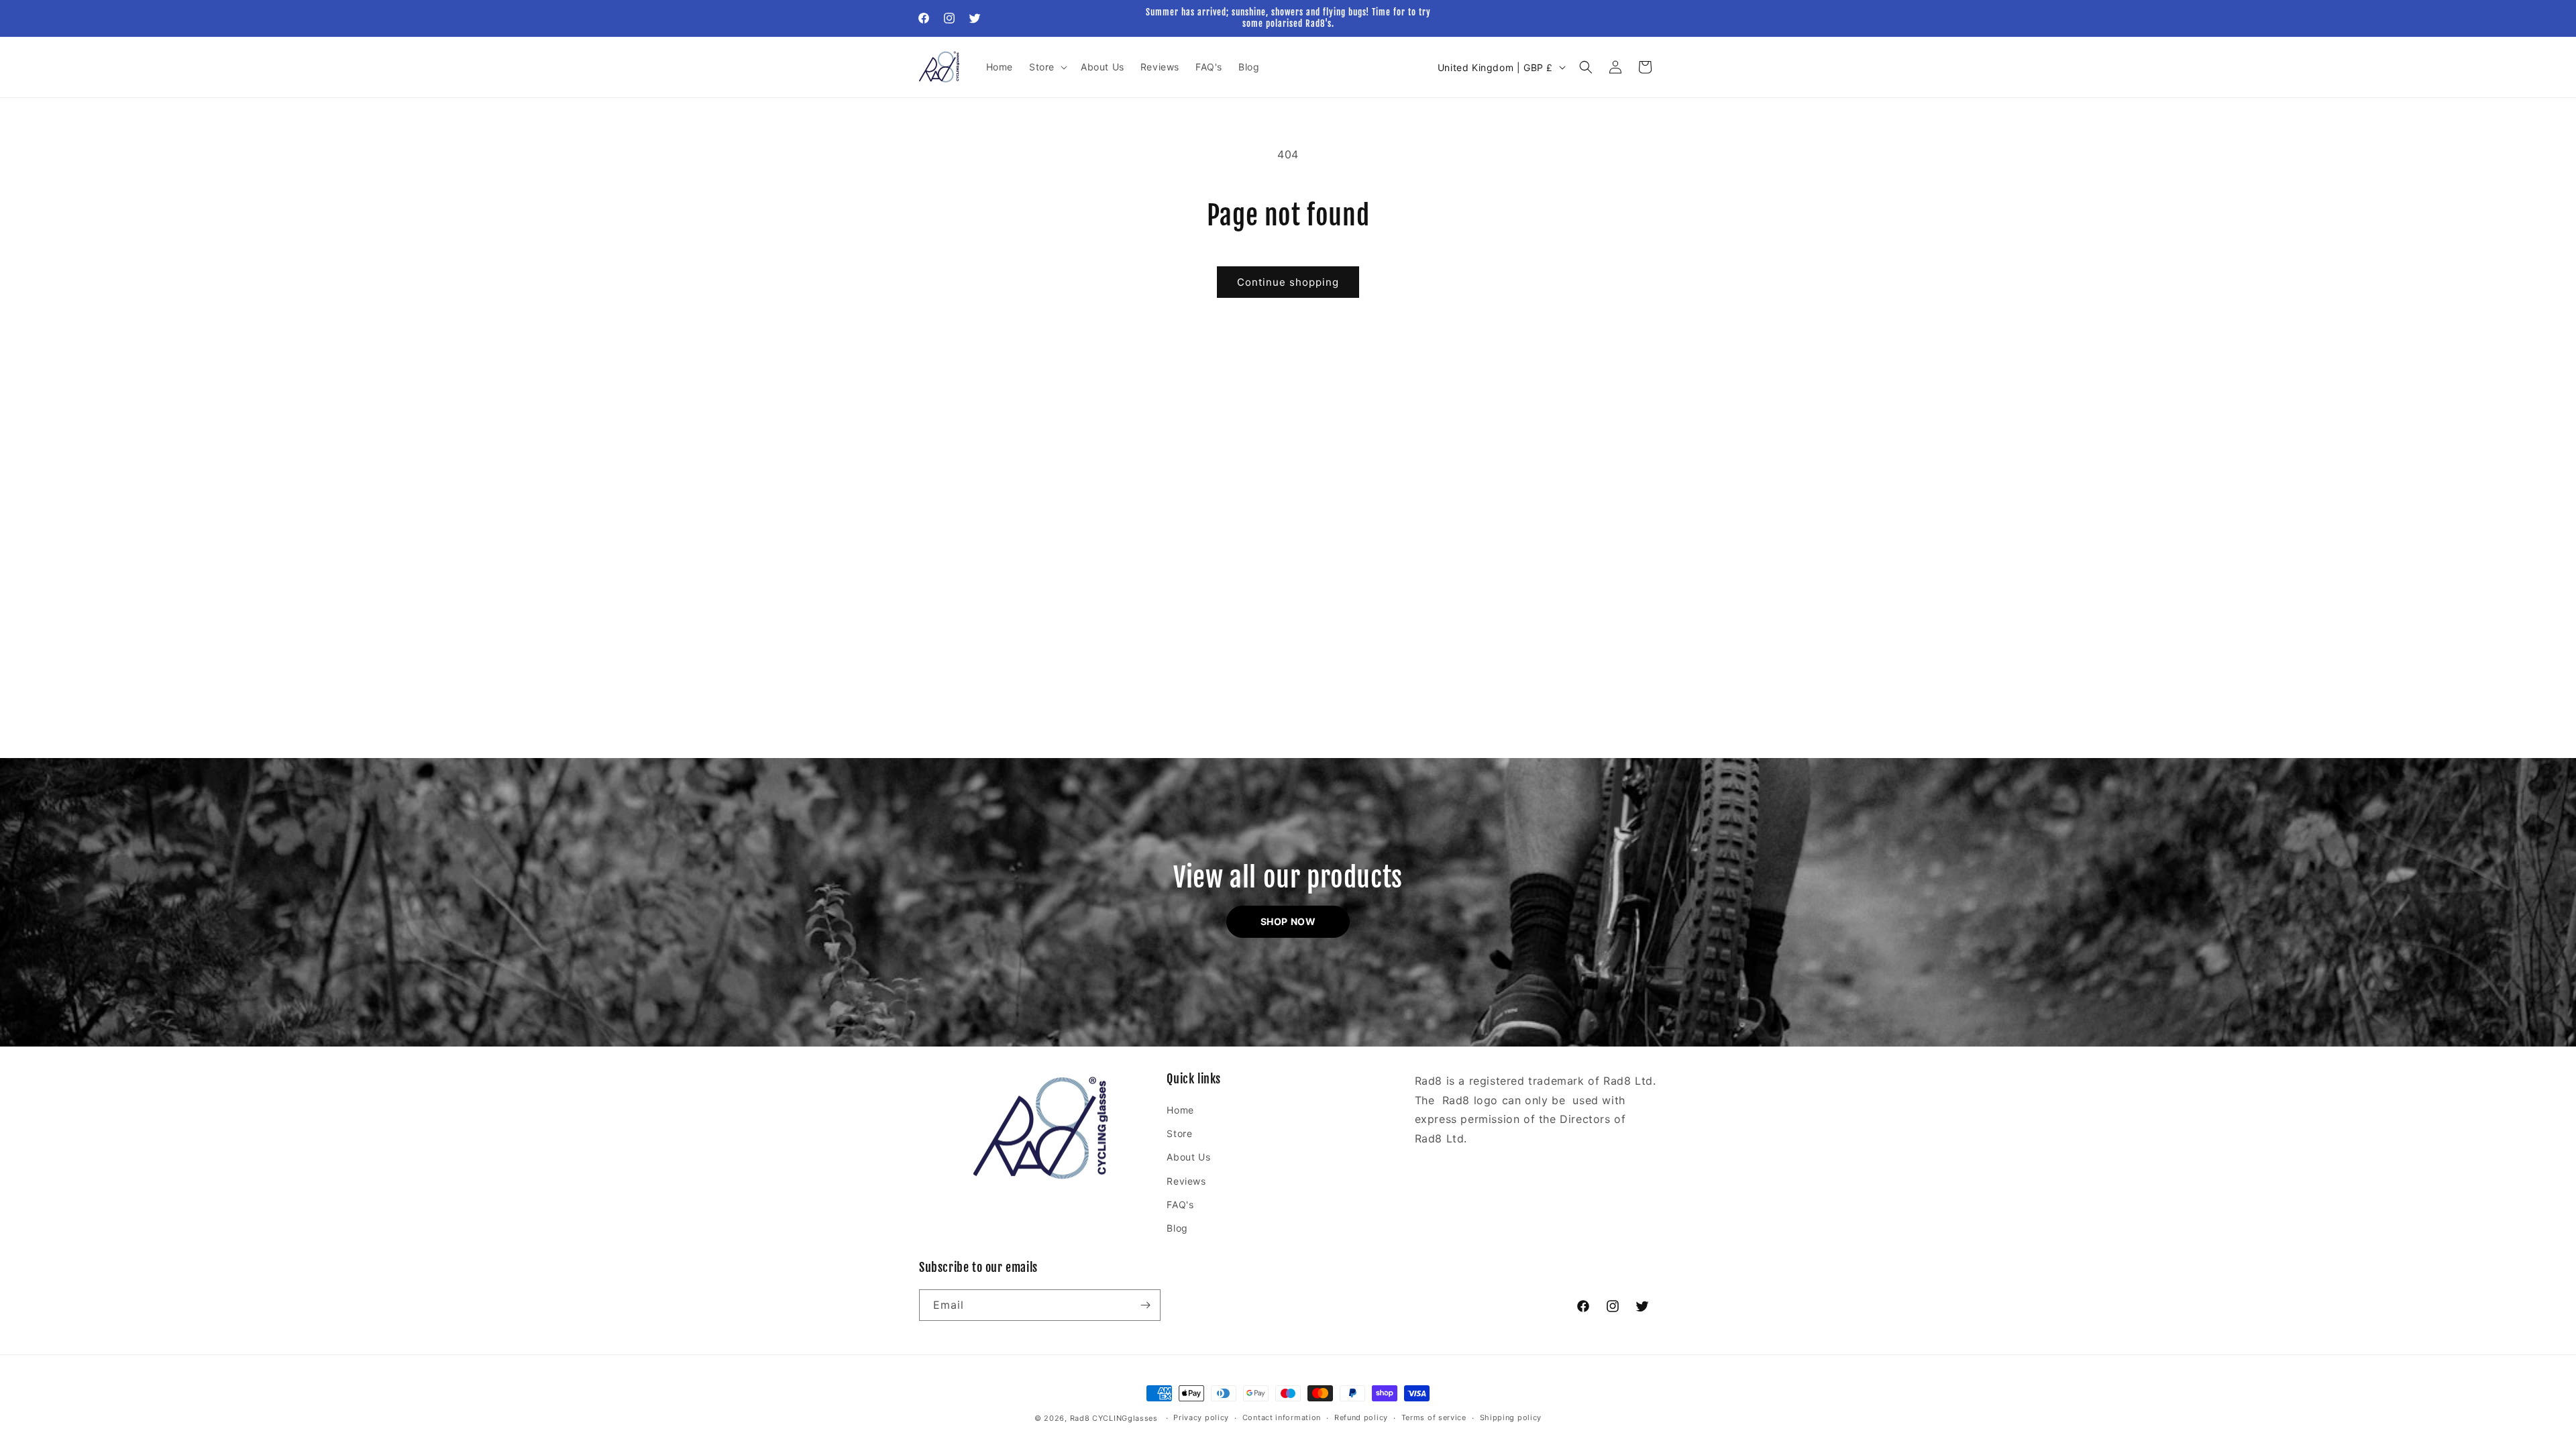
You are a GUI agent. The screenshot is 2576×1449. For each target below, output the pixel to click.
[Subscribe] (1145, 1305)
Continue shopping (1288, 282)
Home (1180, 1110)
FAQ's (1180, 1204)
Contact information (1282, 1417)
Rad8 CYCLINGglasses (1114, 1418)
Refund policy (1361, 1417)
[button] (1047, 67)
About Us (1188, 1157)
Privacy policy (1201, 1417)
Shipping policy (1511, 1417)
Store (1179, 1133)
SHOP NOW (1288, 921)
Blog (1177, 1228)
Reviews (1186, 1181)
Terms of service (1434, 1417)
